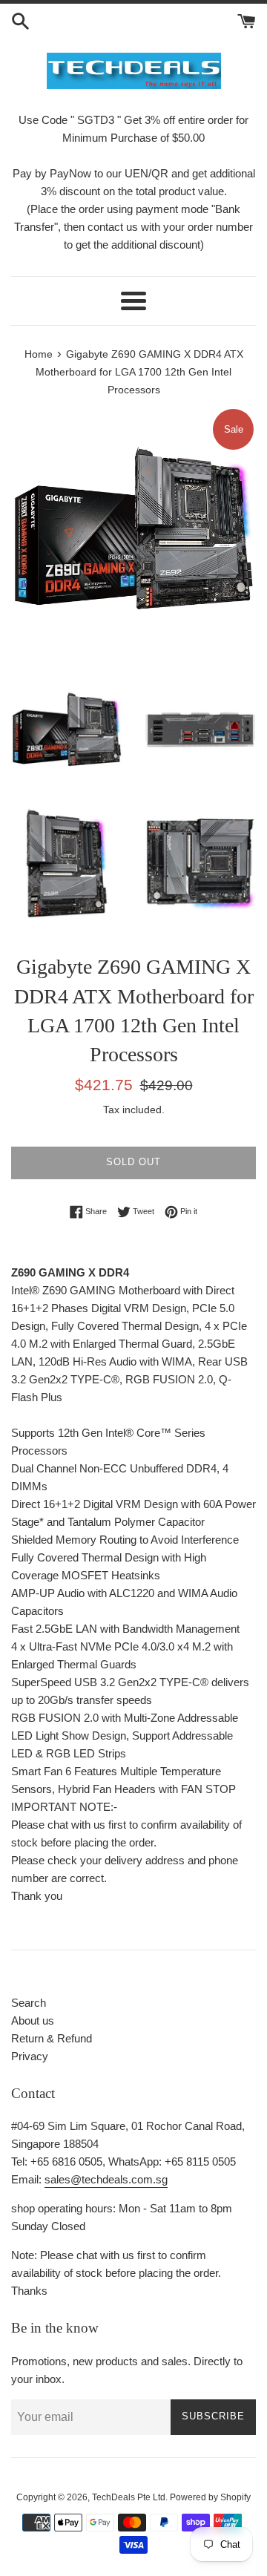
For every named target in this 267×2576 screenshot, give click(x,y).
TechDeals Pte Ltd (129, 2497)
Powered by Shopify (210, 2497)
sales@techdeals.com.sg (106, 2179)
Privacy (30, 2056)
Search (29, 2003)
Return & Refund (52, 2038)
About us (33, 2021)
